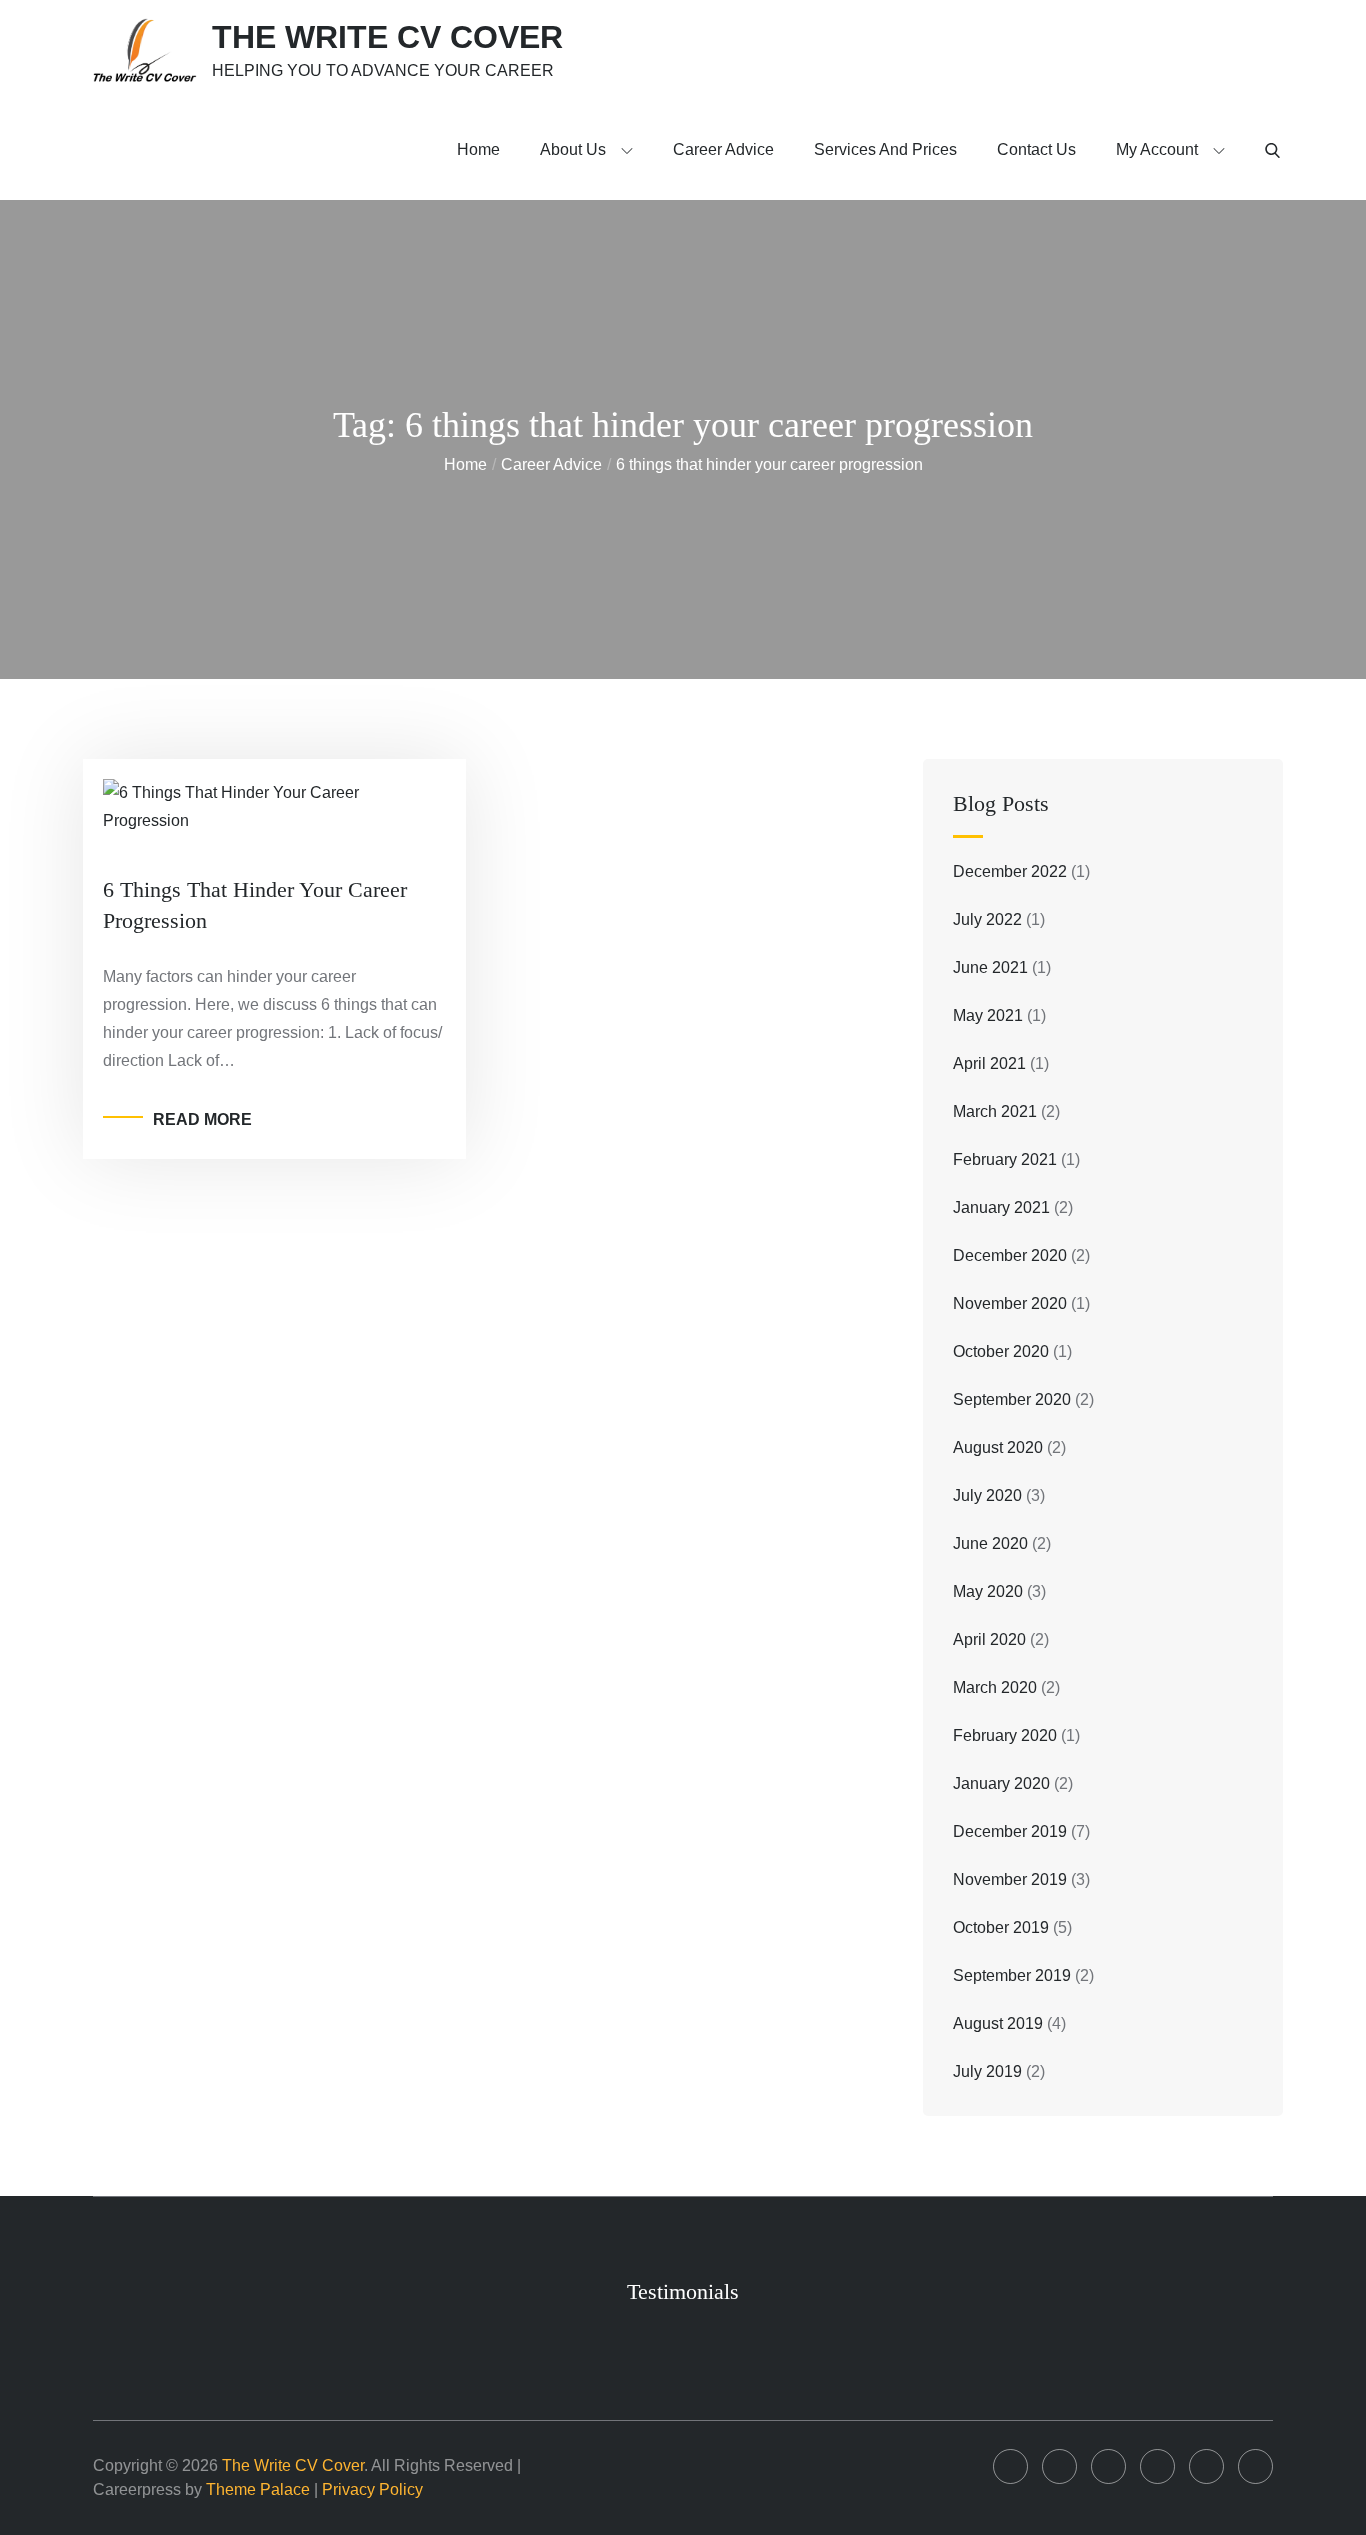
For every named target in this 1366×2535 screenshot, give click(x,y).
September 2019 (1012, 1975)
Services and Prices (885, 149)
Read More (202, 1119)
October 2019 (1001, 1927)
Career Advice (723, 149)
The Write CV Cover (387, 37)
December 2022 (1010, 871)
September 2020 (1012, 1399)
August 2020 (998, 1447)
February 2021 (1005, 1159)
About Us (573, 149)
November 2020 (1010, 1303)
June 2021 (990, 967)
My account (1157, 149)
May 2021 (988, 1015)
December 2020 (1010, 1255)
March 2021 (995, 1111)
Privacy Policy (372, 2489)
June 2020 (990, 1543)
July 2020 (987, 1495)
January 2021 (1001, 1207)
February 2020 (1005, 1735)
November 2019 (1010, 1879)
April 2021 (989, 1063)
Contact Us (1036, 149)
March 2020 (995, 1687)
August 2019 (998, 2023)
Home (478, 149)
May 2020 (988, 1591)
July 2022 (987, 919)
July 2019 (987, 2071)
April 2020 (989, 1639)
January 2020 (1001, 1783)
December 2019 (1010, 1831)
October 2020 (1001, 1351)
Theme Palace (258, 2489)
